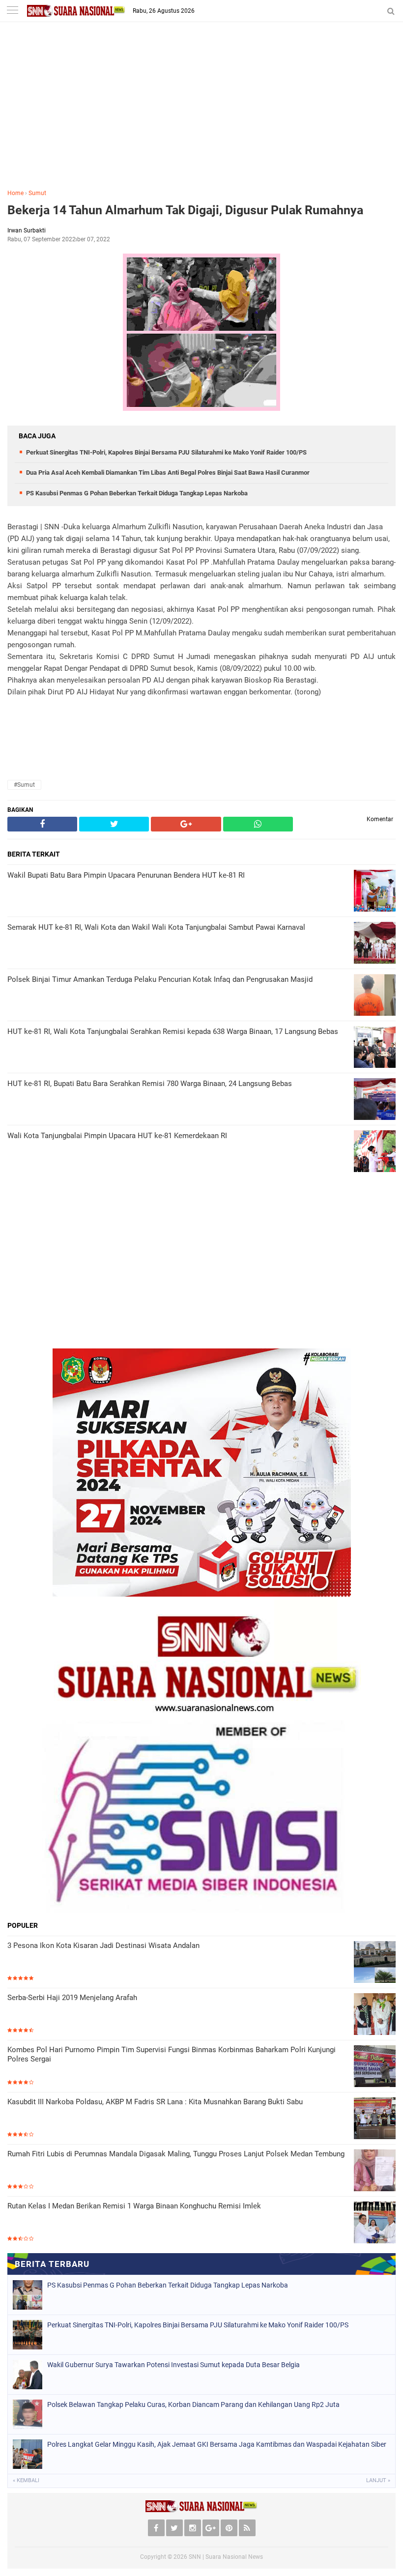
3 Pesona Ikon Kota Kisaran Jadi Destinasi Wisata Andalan (103, 1946)
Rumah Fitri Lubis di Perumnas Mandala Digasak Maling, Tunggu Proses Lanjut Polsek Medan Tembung (176, 2154)
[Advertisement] (201, 113)
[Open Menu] (12, 11)
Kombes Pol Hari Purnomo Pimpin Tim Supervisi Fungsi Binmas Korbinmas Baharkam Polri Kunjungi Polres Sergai (172, 2055)
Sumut (37, 193)
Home (15, 193)
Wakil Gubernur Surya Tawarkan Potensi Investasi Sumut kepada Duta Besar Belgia (173, 2365)
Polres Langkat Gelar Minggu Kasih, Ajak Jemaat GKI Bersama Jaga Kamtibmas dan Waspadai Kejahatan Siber (217, 2444)
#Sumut (24, 785)
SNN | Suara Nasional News (226, 2557)
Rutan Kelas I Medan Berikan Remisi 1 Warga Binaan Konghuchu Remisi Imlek (134, 2206)
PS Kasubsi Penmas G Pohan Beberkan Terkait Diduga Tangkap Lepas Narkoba (137, 493)
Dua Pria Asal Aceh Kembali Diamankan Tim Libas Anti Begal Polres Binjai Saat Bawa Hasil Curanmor (168, 472)
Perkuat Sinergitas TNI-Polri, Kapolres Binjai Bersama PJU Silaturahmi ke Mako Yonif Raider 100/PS (166, 452)
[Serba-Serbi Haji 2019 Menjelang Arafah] (375, 2014)
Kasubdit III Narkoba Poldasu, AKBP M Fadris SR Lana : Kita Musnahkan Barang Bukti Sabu (155, 2102)
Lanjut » (378, 2480)
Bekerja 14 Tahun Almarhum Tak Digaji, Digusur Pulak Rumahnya (185, 210)
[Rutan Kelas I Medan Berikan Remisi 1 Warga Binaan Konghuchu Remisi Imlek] (375, 2222)
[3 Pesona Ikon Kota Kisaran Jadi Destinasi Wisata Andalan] (375, 1962)
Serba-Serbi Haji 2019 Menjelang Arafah (72, 1998)
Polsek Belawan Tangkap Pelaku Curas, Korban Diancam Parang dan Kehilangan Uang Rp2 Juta (193, 2404)
